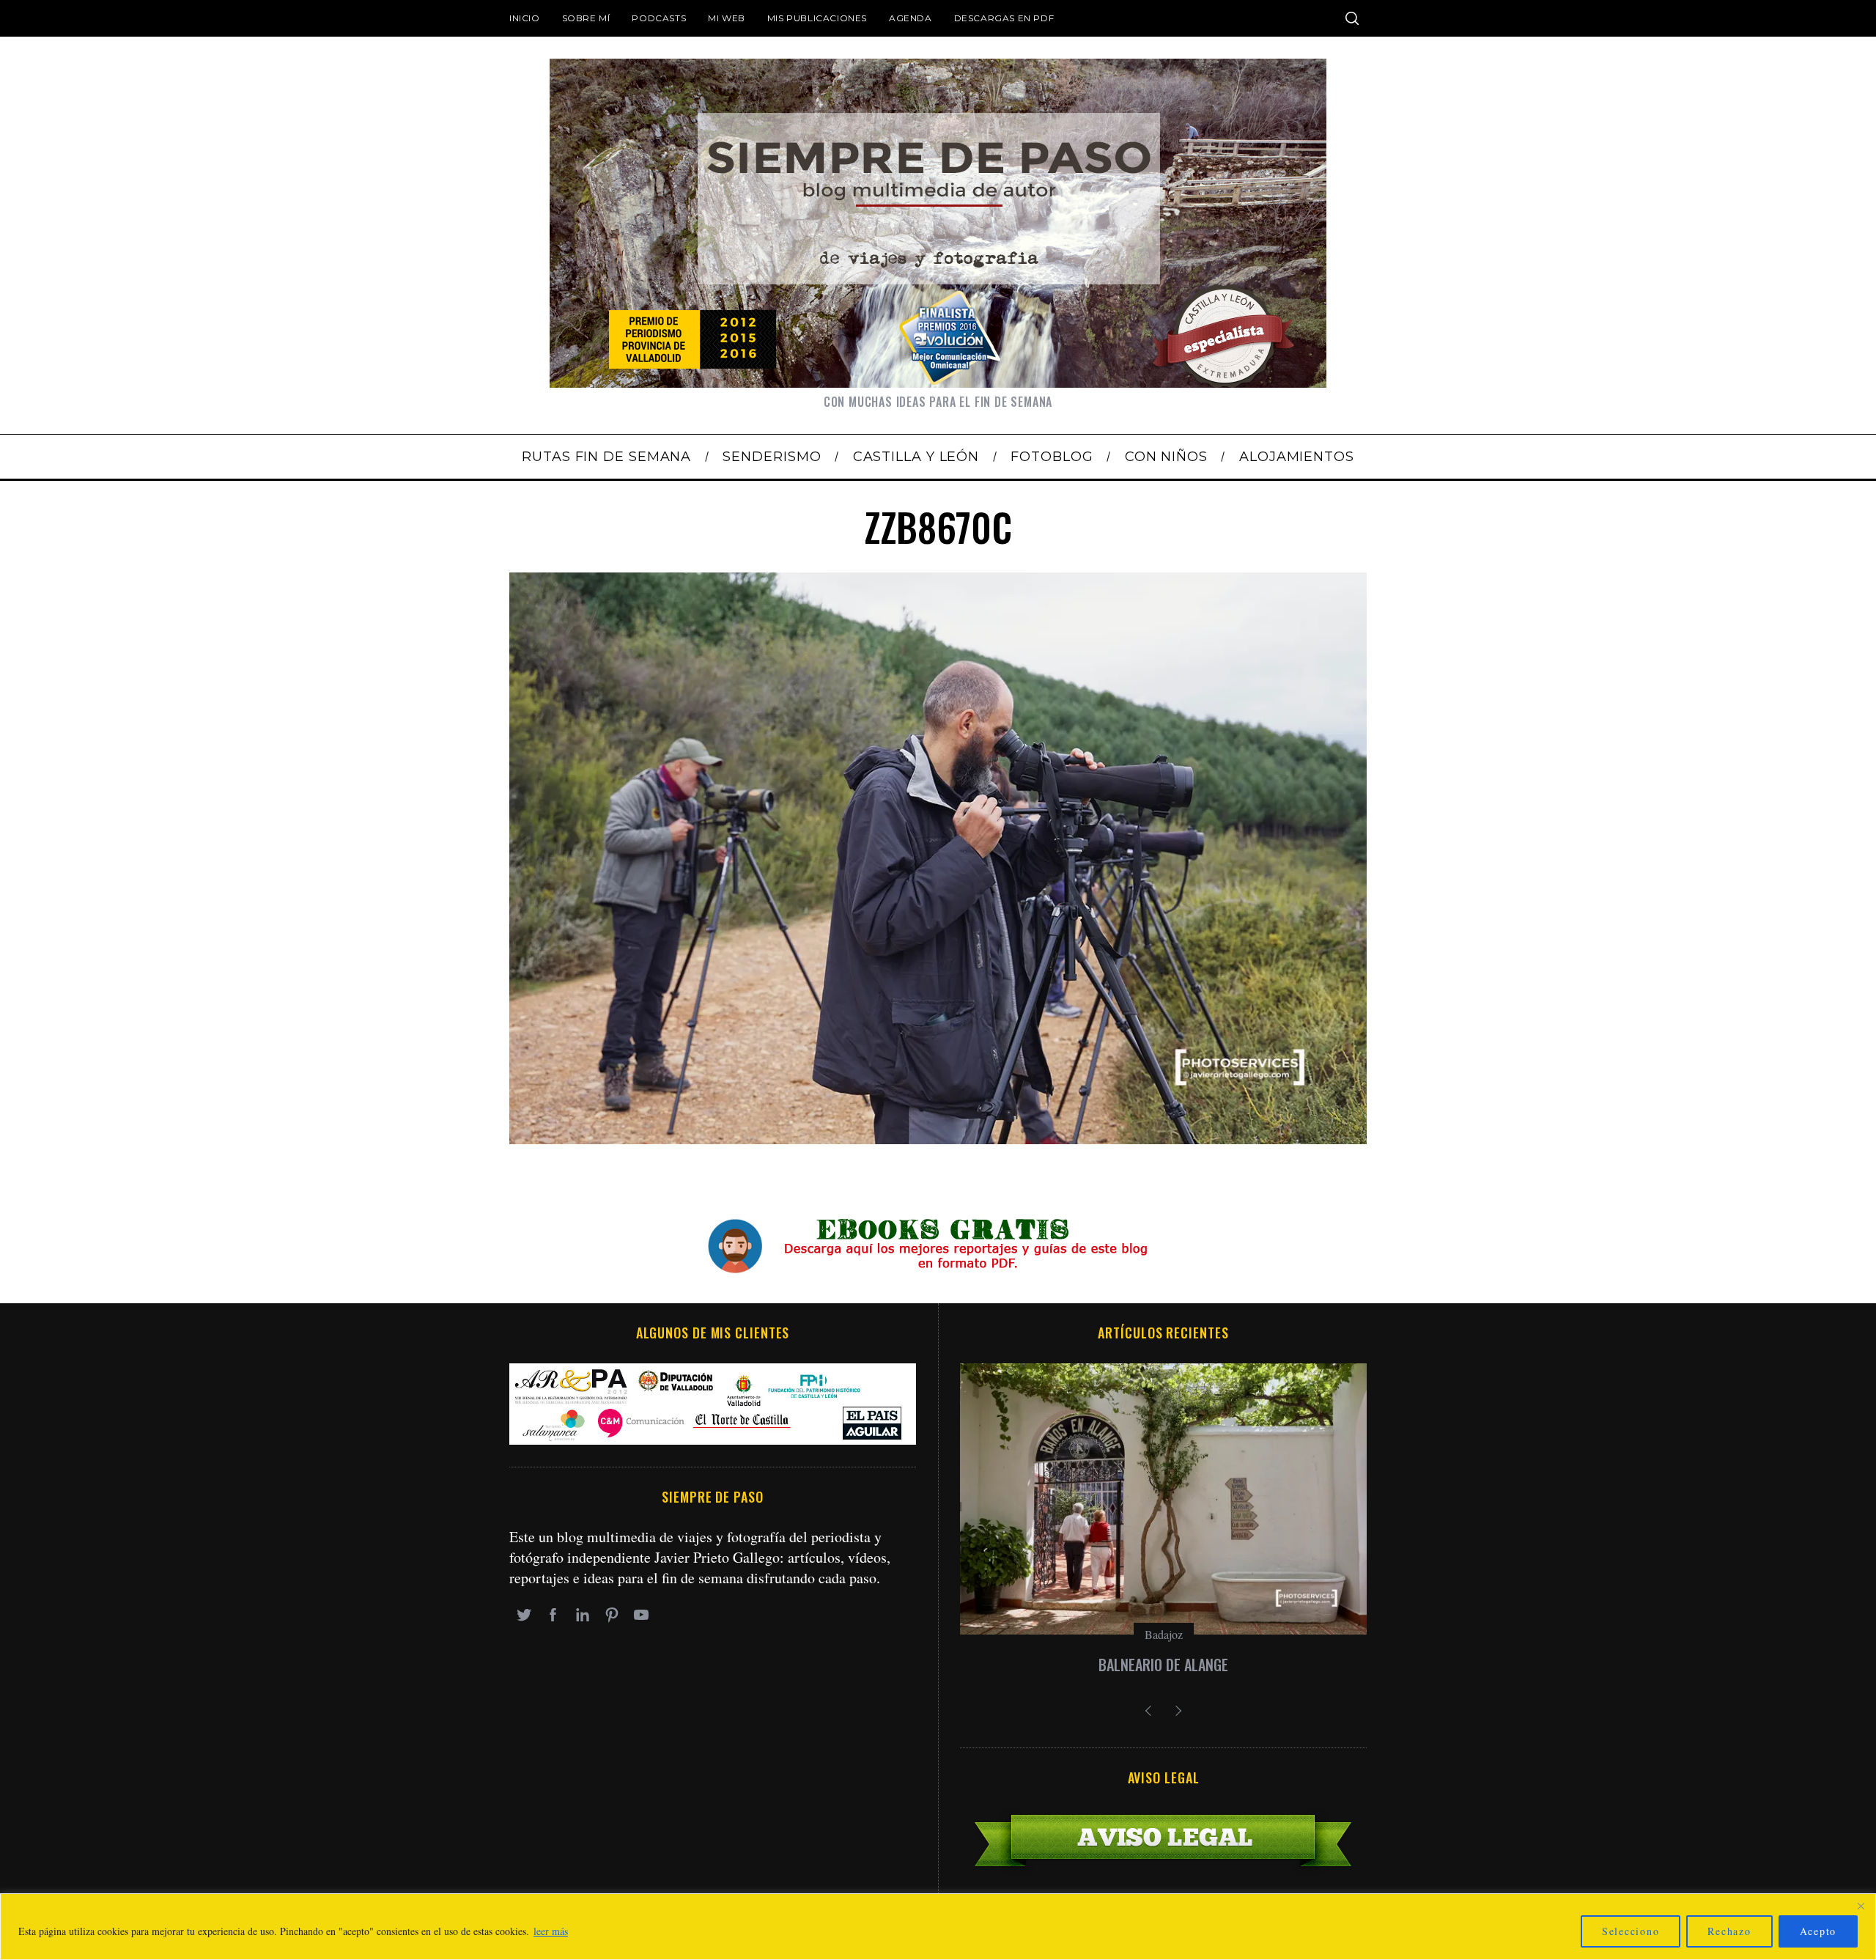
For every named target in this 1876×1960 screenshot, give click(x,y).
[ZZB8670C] (938, 1139)
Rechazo (1729, 1931)
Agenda (911, 18)
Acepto (1818, 1931)
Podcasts (659, 18)
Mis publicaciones (817, 18)
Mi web (727, 18)
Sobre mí (586, 18)
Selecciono (1631, 1931)
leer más (551, 1931)
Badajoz (1164, 1634)
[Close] (1861, 1906)
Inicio (525, 18)
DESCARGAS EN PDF (1004, 18)
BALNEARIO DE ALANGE (1163, 1665)
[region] (938, 1927)
